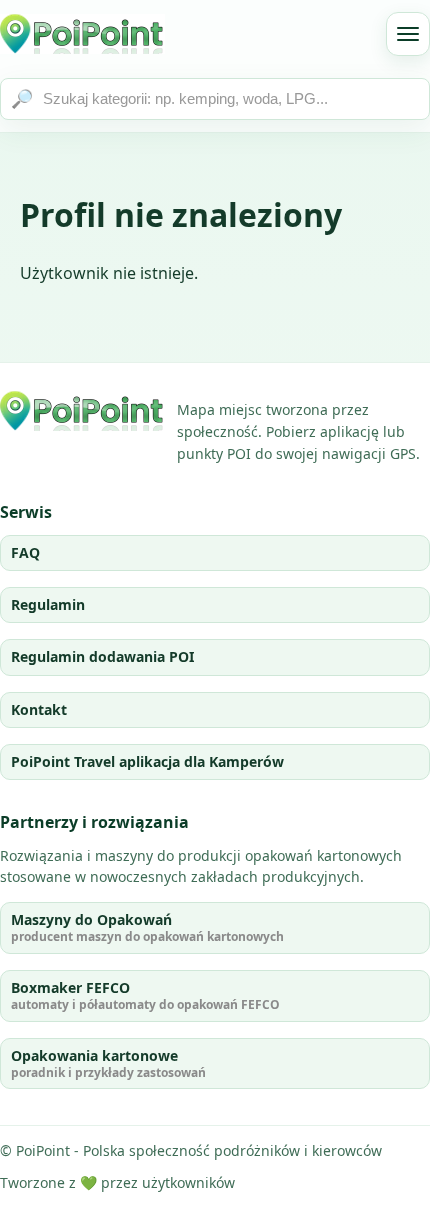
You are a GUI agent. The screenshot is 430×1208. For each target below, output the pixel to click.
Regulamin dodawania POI (102, 656)
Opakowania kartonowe (108, 1063)
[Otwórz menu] (408, 34)
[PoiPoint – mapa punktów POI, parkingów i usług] (82, 411)
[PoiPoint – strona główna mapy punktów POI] (82, 34)
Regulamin (48, 604)
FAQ (25, 552)
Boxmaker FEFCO (145, 995)
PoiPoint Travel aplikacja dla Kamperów (147, 761)
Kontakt (39, 709)
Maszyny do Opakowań (147, 927)
